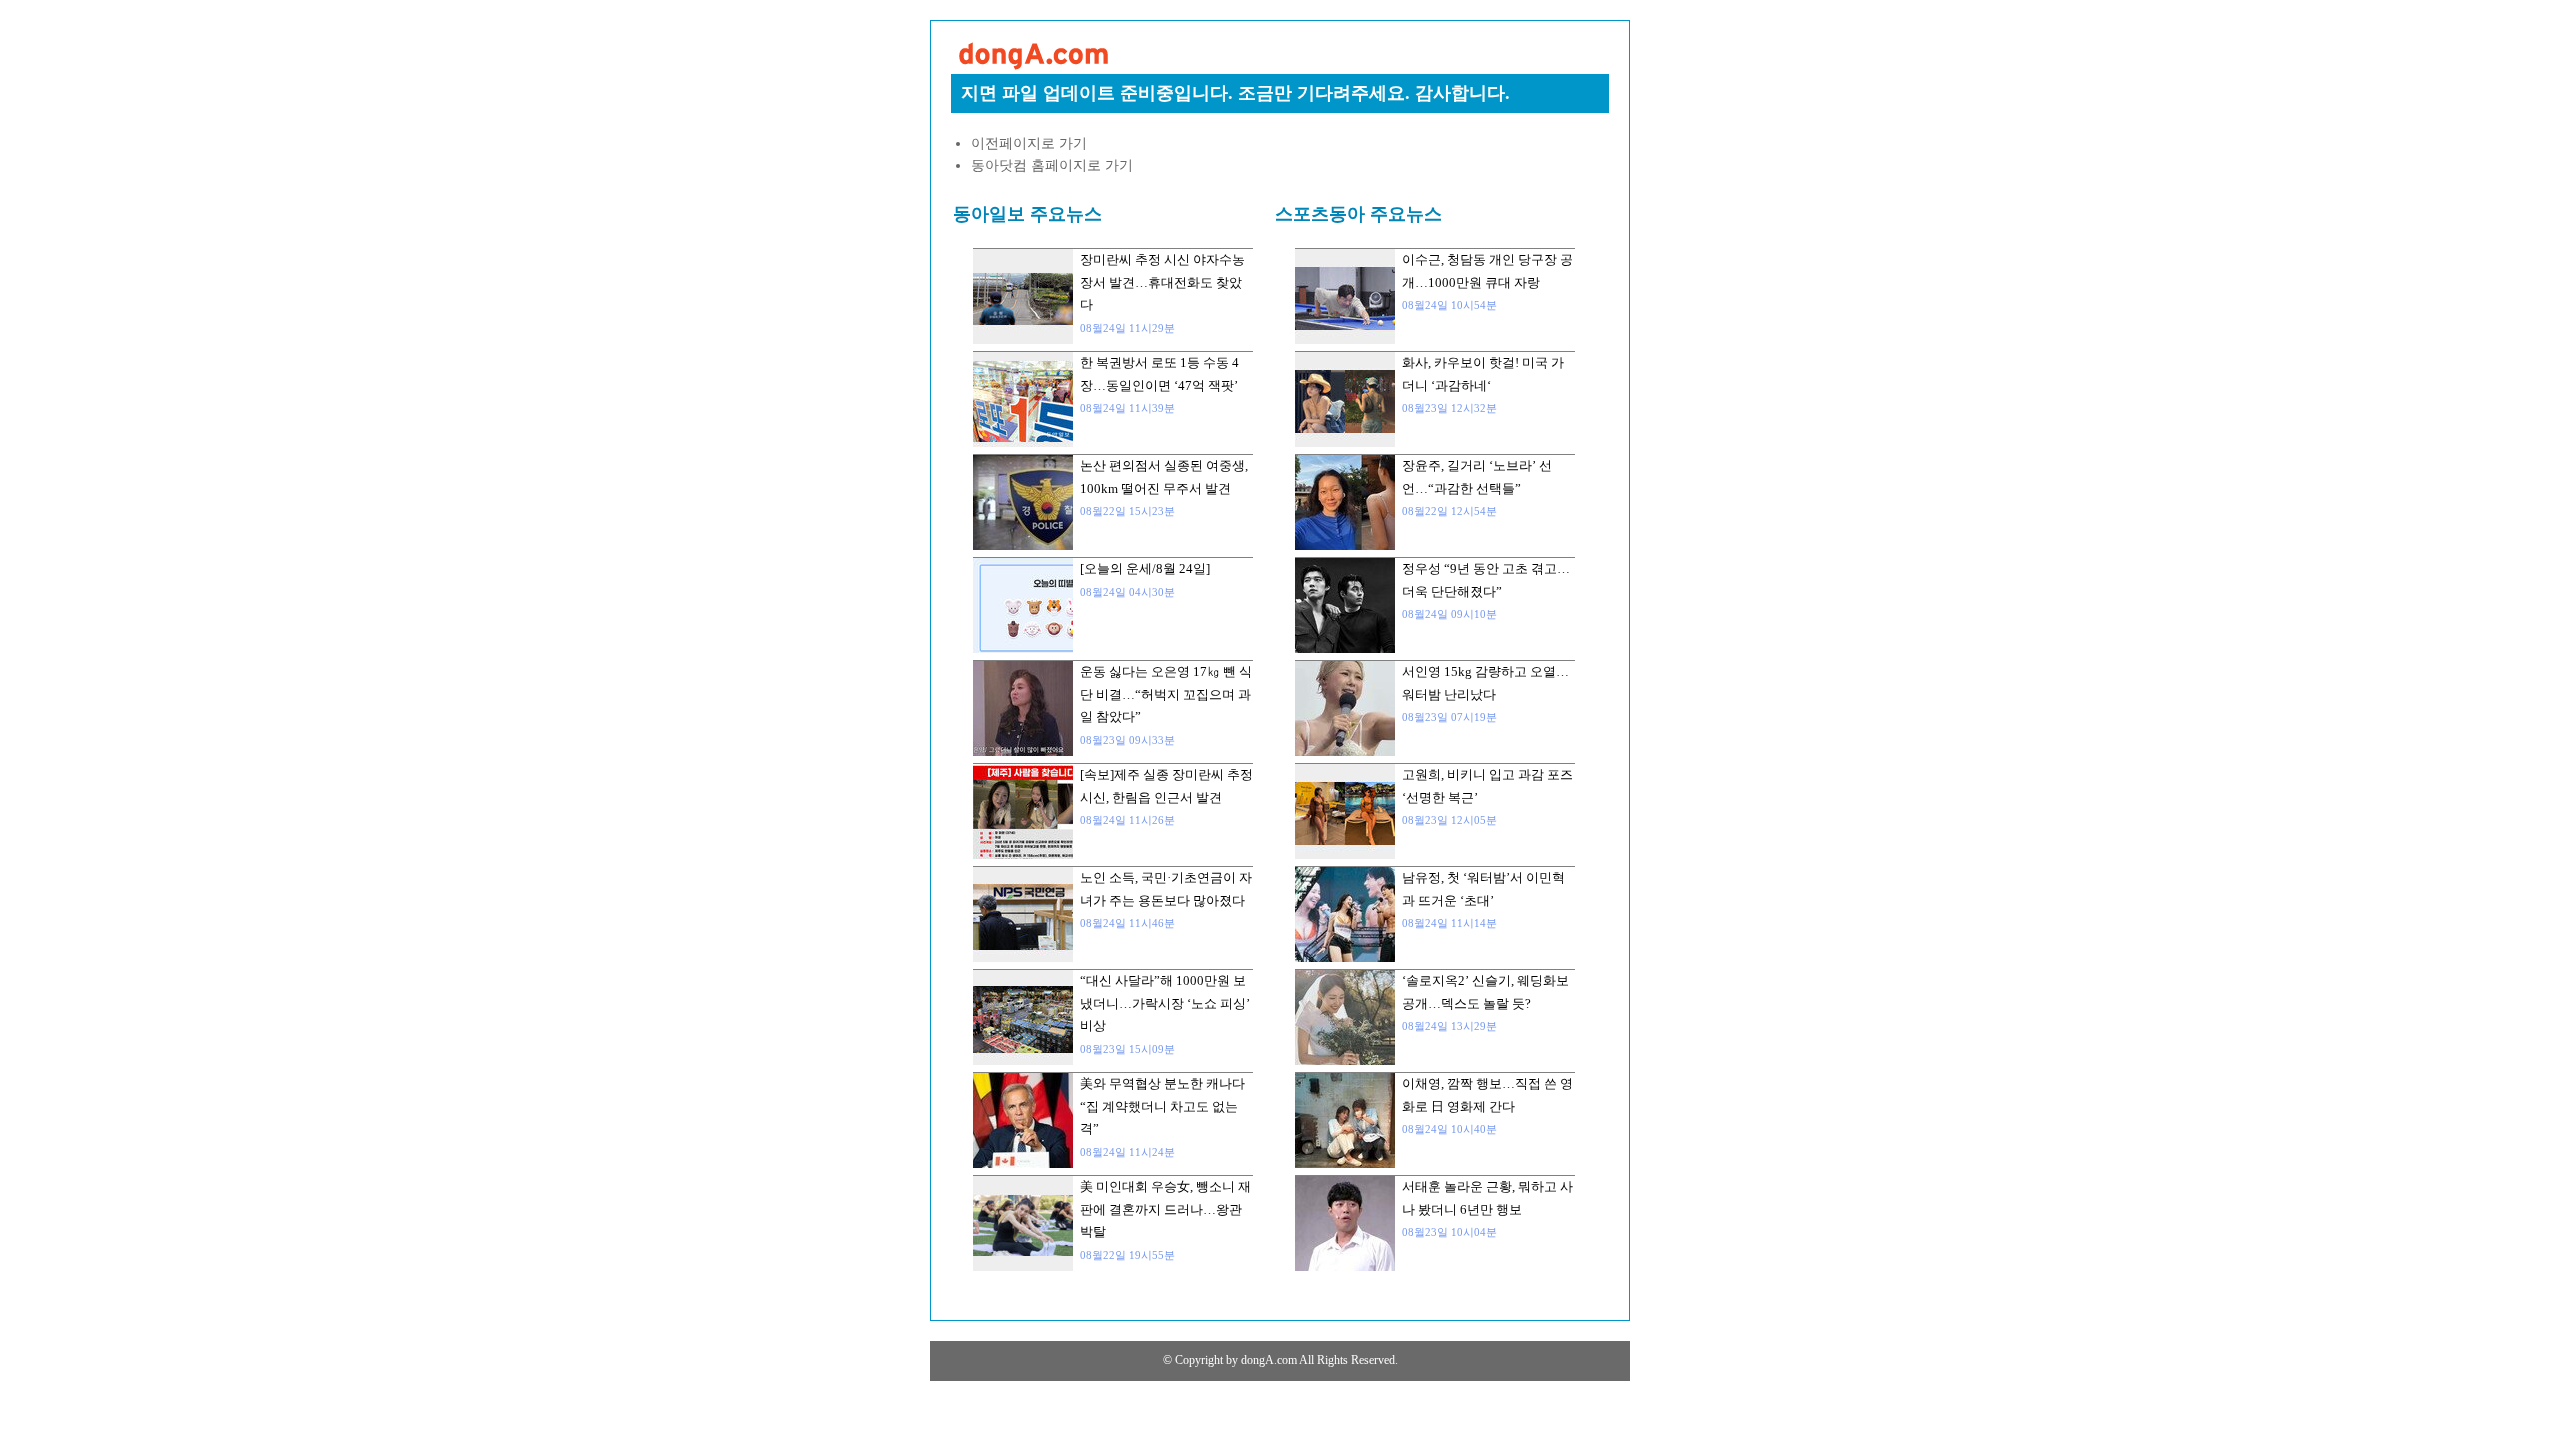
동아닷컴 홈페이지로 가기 (1052, 165)
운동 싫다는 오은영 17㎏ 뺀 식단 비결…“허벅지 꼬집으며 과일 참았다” (1166, 694)
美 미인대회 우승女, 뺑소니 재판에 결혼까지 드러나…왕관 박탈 (1165, 1209)
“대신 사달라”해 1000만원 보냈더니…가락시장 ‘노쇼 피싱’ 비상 (1165, 1003)
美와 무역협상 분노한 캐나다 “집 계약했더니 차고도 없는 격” (1162, 1106)
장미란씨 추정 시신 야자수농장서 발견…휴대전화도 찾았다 (1162, 282)
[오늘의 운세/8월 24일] (1145, 568)
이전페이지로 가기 (1029, 143)
